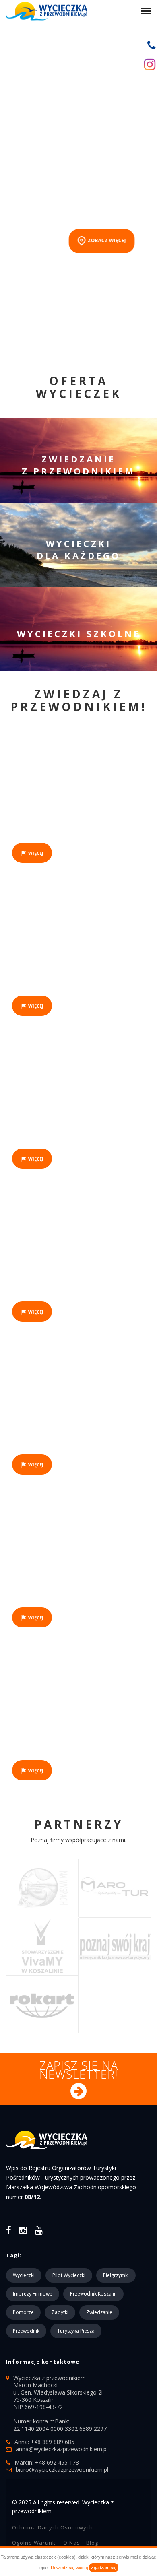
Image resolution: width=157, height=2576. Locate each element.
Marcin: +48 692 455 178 (47, 2462)
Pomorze (23, 2312)
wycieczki (24, 2275)
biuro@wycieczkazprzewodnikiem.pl (62, 2470)
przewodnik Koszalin (93, 2294)
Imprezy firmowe (33, 2294)
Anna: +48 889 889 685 (44, 2442)
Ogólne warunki (35, 2543)
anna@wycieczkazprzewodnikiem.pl (62, 2449)
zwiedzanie (99, 2312)
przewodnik (26, 2331)
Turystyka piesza (76, 2331)
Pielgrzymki (116, 2275)
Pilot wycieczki (69, 2275)
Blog (92, 2543)
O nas (72, 2543)
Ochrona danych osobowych (53, 2527)
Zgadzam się (104, 2568)
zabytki (60, 2312)
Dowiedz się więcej (69, 2568)
